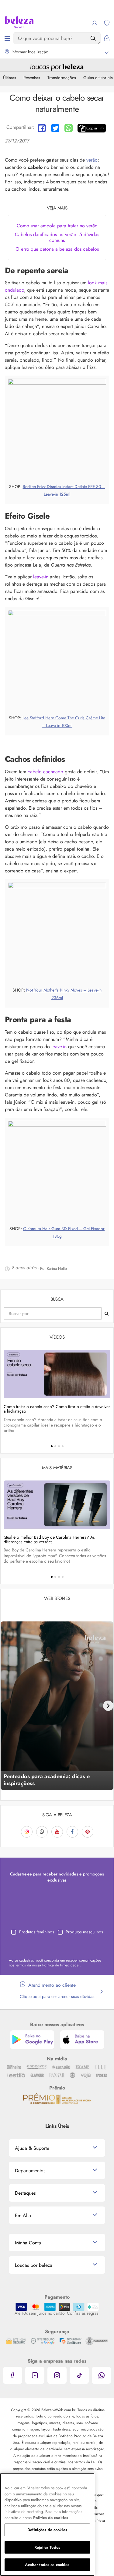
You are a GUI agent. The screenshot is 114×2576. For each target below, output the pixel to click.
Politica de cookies (51, 2518)
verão (92, 160)
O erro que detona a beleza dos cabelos (57, 249)
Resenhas (32, 78)
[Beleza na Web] (19, 23)
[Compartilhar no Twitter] (55, 128)
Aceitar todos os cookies (47, 2565)
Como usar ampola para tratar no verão (57, 226)
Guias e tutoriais (98, 78)
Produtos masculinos (84, 1932)
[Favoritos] (107, 23)
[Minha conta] (95, 23)
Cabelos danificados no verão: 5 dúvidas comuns (57, 237)
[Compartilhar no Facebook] (42, 128)
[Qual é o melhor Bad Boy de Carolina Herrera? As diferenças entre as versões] (57, 1505)
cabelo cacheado (45, 772)
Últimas (10, 78)
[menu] (7, 38)
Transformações (62, 78)
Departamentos (30, 2171)
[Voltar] (6, 1706)
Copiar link (95, 128)
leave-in (41, 577)
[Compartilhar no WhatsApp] (69, 128)
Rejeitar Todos (47, 2547)
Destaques (25, 2193)
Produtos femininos (37, 1932)
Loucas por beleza (34, 2265)
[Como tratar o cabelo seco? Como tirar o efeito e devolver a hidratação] (57, 1374)
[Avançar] (108, 1706)
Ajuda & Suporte (32, 2148)
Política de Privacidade (61, 1965)
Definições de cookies (47, 2530)
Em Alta (23, 2215)
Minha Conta (28, 2243)
